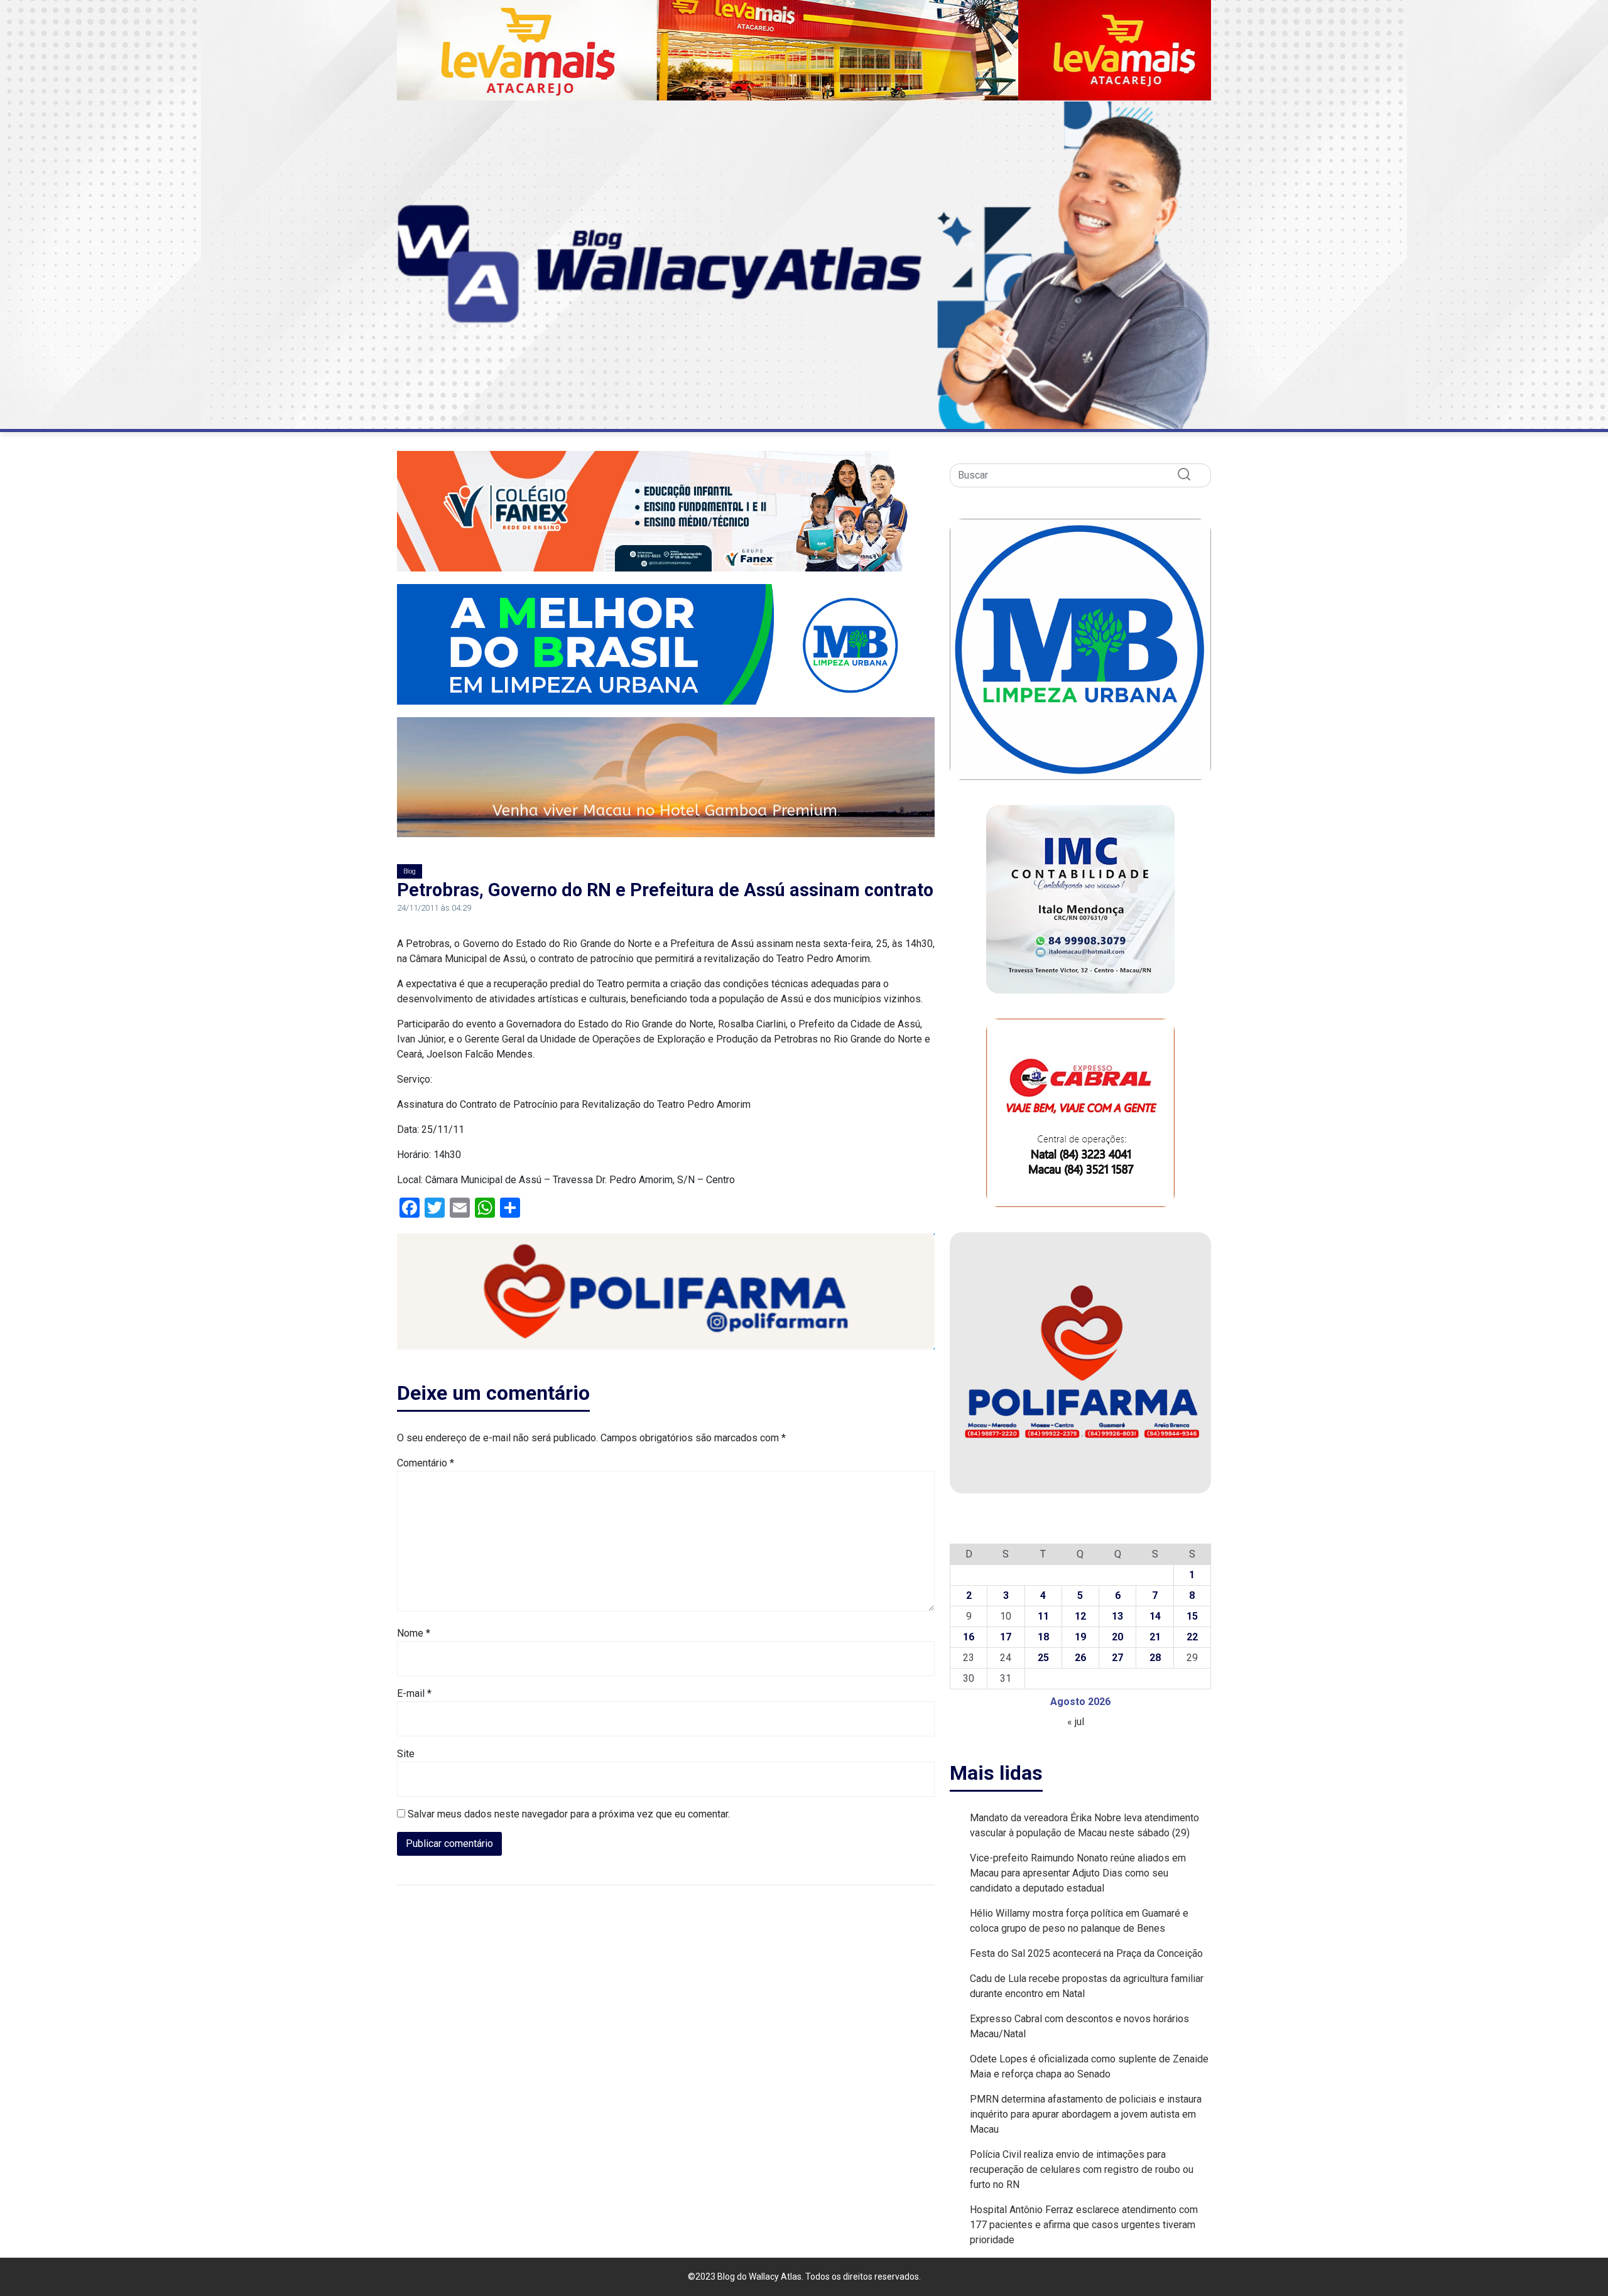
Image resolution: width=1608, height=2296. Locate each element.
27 (1117, 1658)
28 (1155, 1658)
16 (969, 1637)
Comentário (426, 1463)
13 (1117, 1616)
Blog (410, 871)
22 (1192, 1637)
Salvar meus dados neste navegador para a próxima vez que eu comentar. (569, 1814)
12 (1080, 1616)
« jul (1076, 1722)
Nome (414, 1633)
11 (1043, 1616)
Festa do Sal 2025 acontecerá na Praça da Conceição (1086, 1953)
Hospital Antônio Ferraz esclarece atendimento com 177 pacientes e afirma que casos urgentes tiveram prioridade (1084, 2225)
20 (1117, 1637)
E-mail (414, 1693)
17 (1006, 1637)
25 (1043, 1658)
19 (1080, 1637)
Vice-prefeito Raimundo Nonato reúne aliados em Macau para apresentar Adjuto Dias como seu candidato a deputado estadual (1078, 1873)
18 (1043, 1637)
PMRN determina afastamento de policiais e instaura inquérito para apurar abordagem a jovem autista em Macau (1086, 2114)
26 (1080, 1658)
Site (406, 1754)
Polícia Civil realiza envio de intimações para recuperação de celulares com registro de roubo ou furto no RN (1082, 2169)
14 (1155, 1616)
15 (1192, 1616)
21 (1155, 1637)
